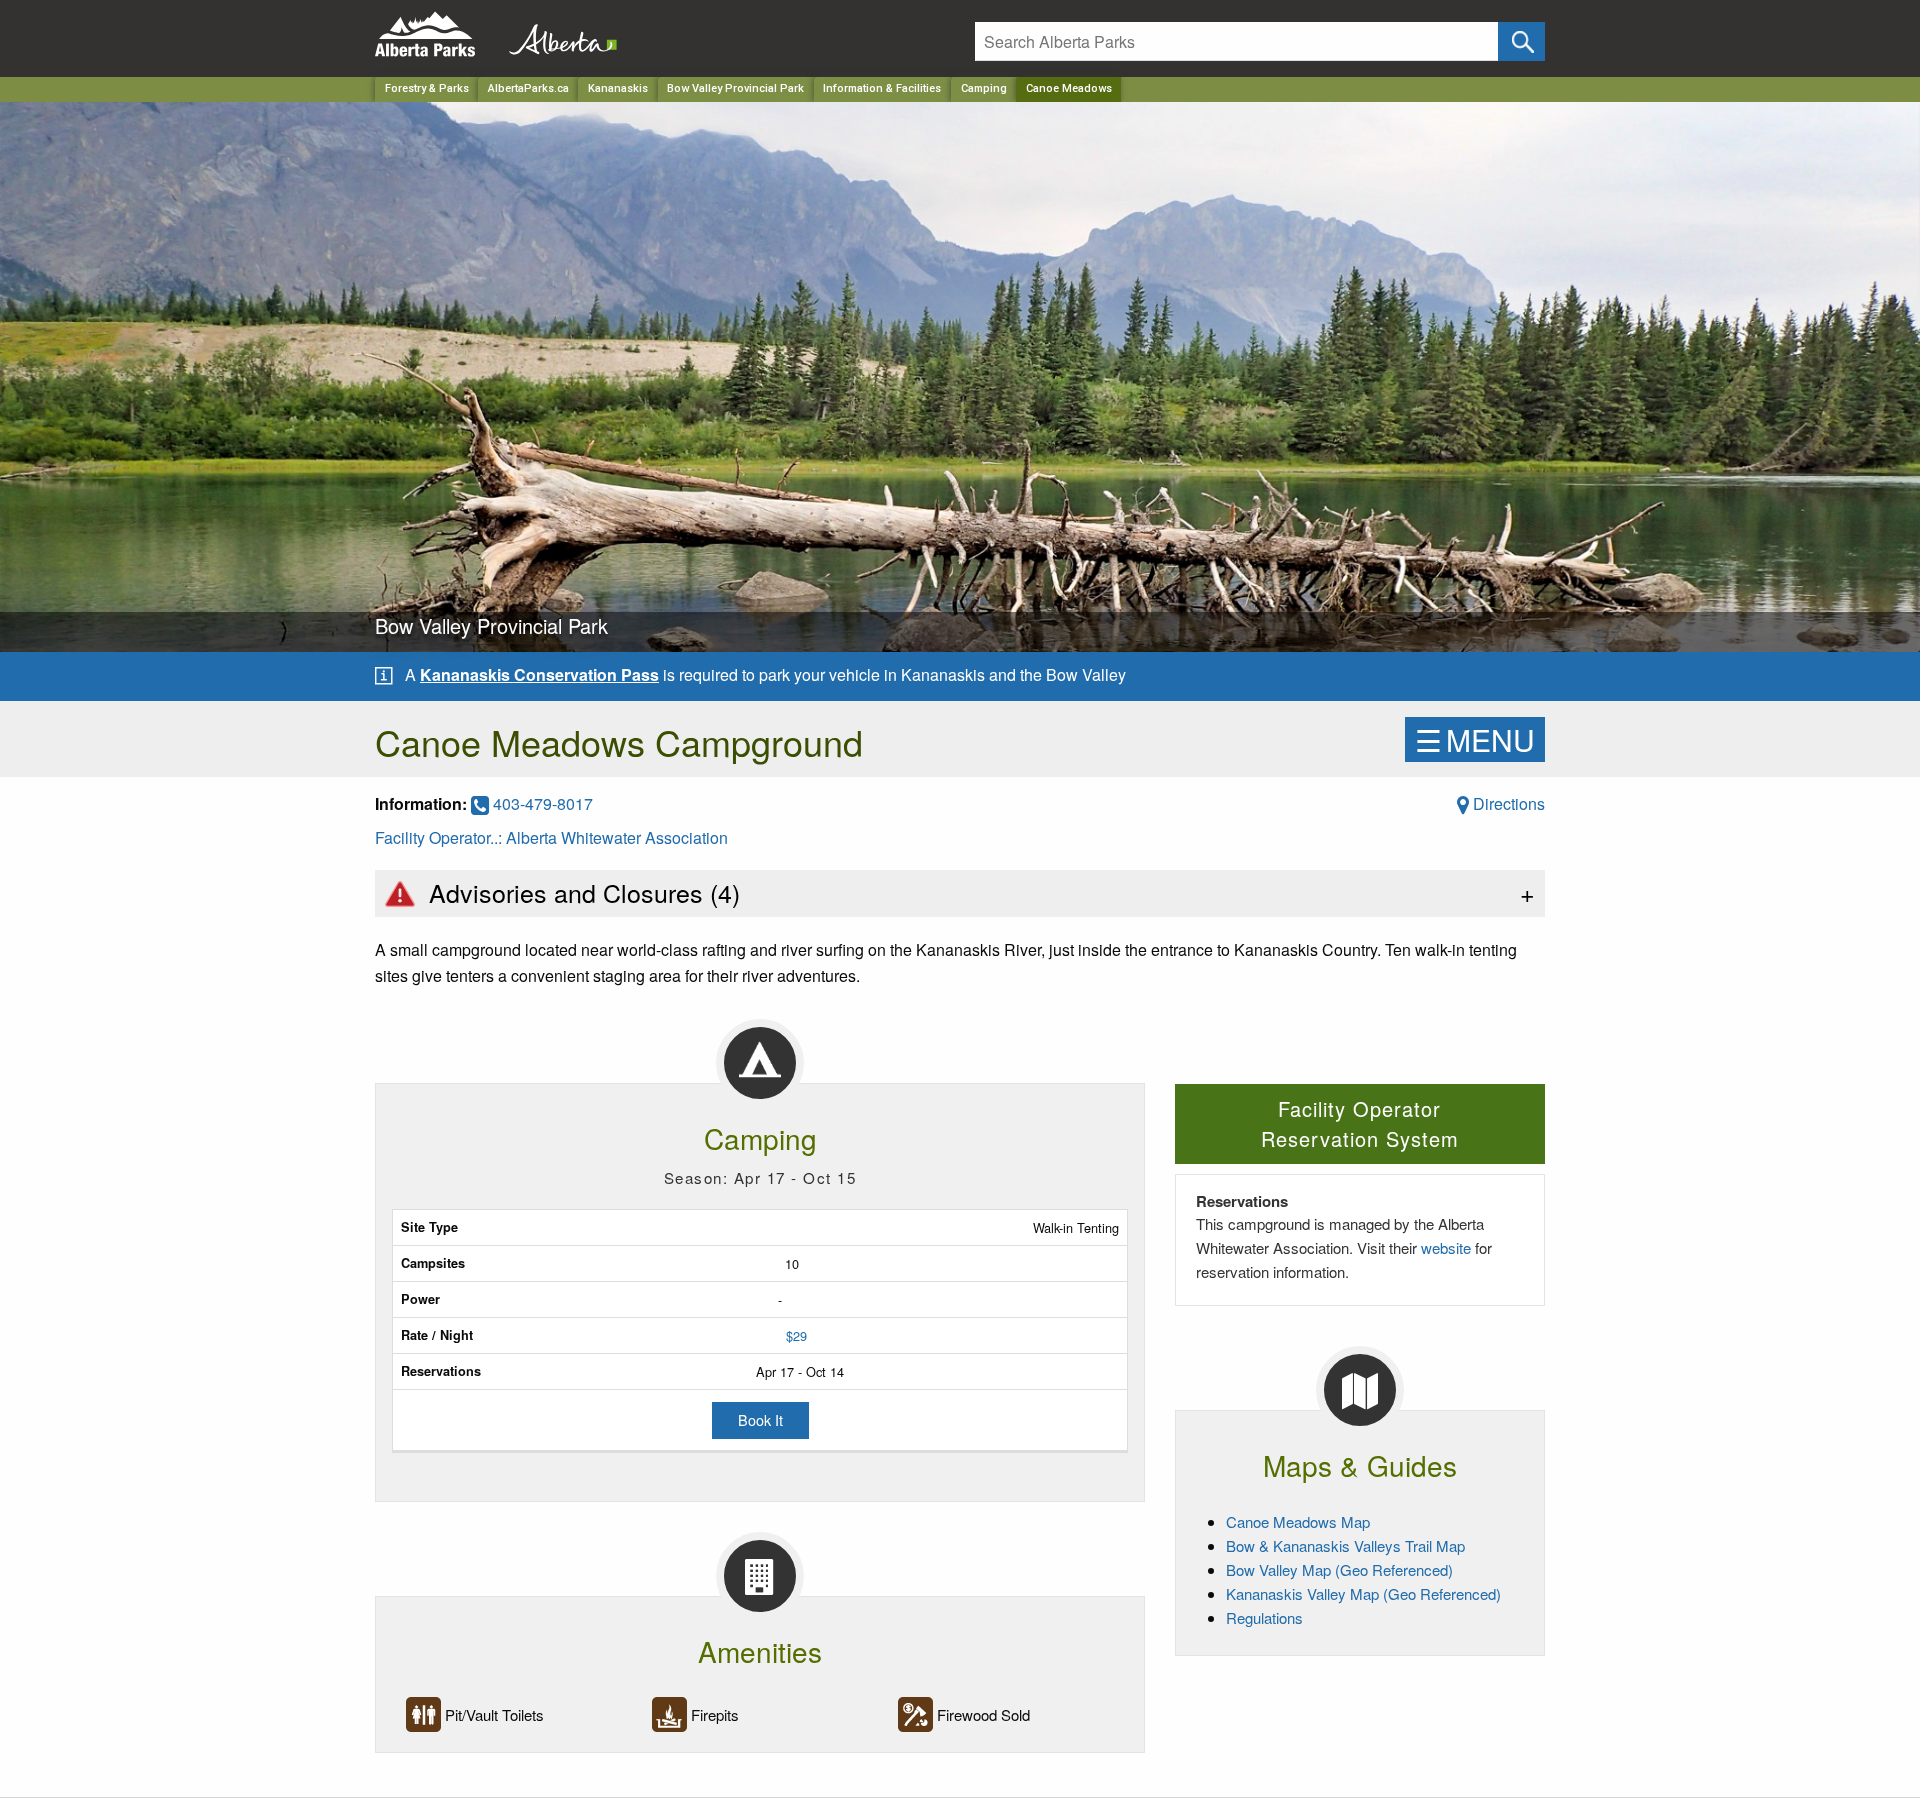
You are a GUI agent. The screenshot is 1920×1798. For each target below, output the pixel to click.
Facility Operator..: (440, 837)
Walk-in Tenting (1076, 1227)
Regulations (1264, 1617)
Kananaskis (618, 88)
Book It (760, 1419)
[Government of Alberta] (557, 34)
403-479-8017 (541, 803)
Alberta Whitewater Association (617, 837)
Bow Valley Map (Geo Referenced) (1339, 1569)
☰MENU (1475, 739)
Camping (984, 88)
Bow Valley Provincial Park (735, 88)
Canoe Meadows (1069, 88)
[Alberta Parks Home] (437, 34)
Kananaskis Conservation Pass (539, 674)
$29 (796, 1335)
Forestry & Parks (427, 88)
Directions (1507, 803)
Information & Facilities (882, 88)
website (1446, 1247)
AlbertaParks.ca (528, 88)
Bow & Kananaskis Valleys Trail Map (1345, 1545)
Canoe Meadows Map (1298, 1521)
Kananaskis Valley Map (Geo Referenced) (1363, 1593)
